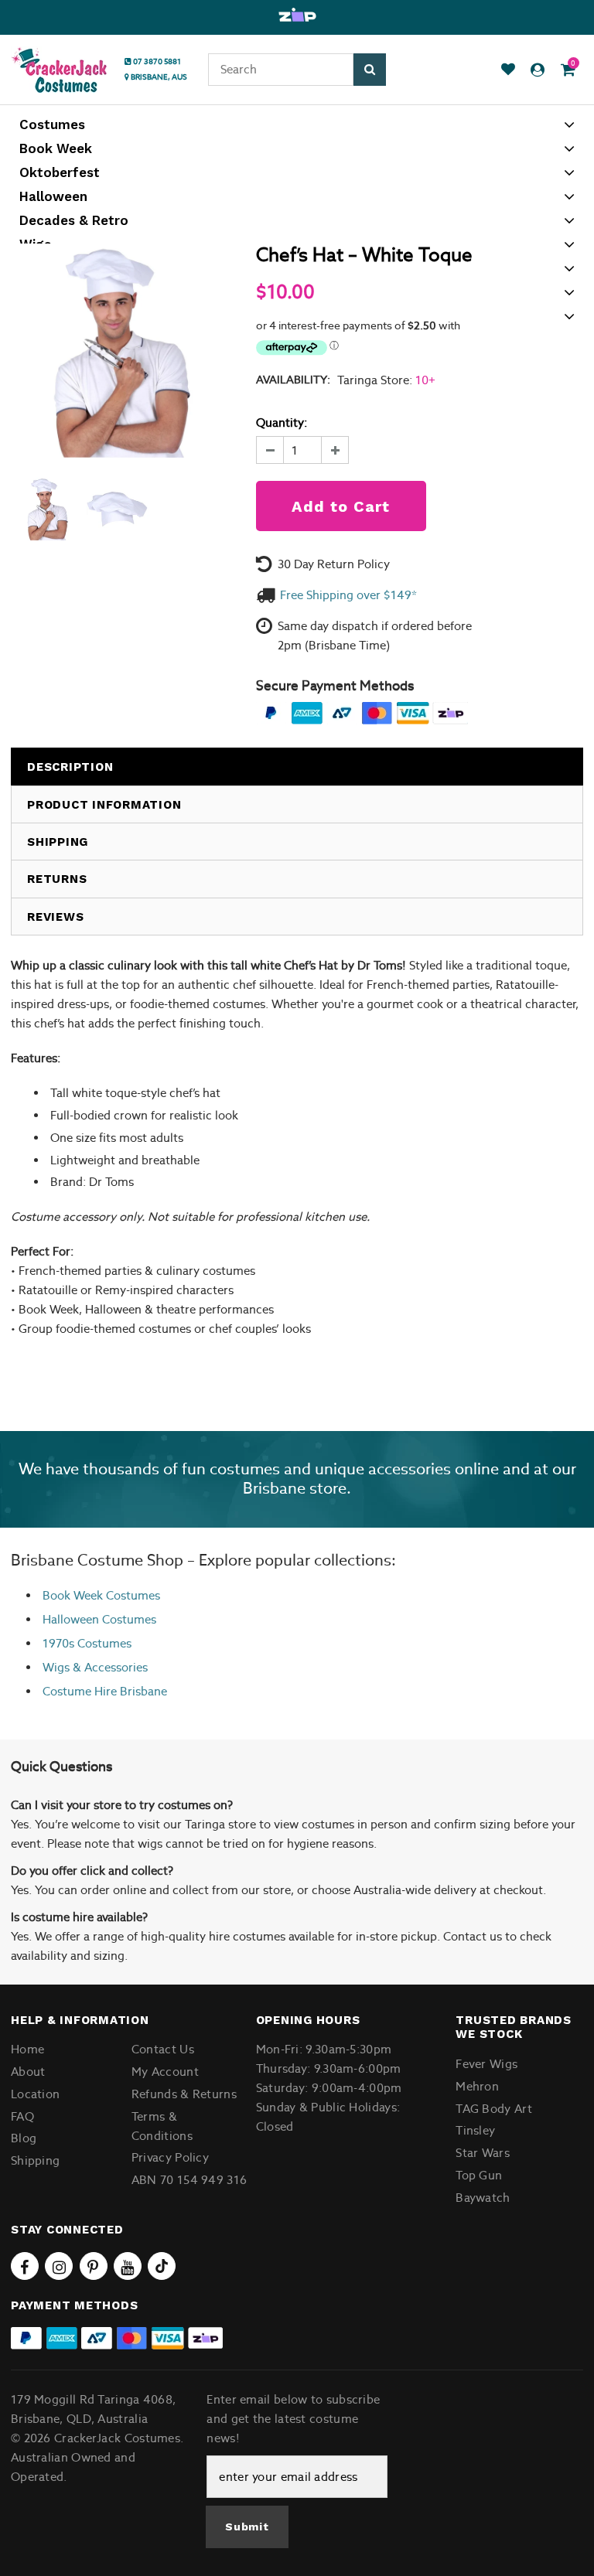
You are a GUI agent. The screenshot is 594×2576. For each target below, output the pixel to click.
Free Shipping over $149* (348, 595)
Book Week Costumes (101, 1595)
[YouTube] (128, 2266)
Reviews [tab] (55, 917)
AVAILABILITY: (293, 380)
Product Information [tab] (104, 805)
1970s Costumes (87, 1643)
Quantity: (282, 423)
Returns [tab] (57, 879)
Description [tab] (70, 767)
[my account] (538, 70)
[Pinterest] (94, 2266)
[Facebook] (25, 2266)
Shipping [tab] (58, 842)
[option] (297, 15)
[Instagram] (59, 2266)
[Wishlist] (508, 70)
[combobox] (281, 70)
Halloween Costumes (99, 1619)
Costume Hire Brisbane (105, 1691)
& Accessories (109, 1667)
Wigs (56, 1667)
